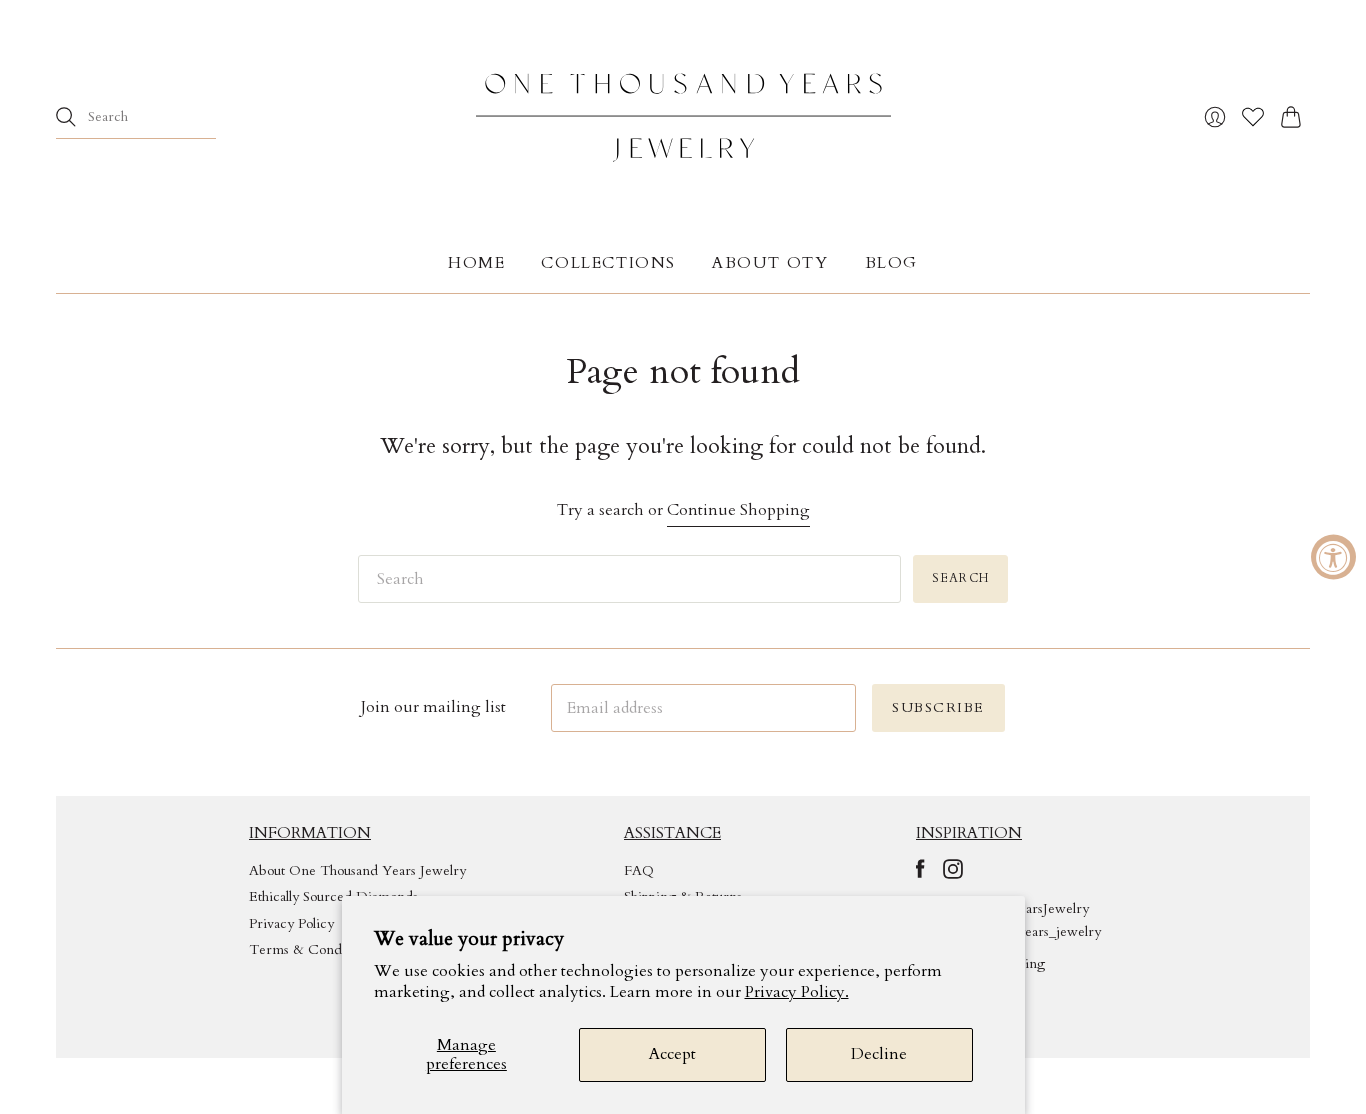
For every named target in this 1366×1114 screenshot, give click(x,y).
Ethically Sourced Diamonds (333, 896)
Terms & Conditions (311, 949)
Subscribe (938, 707)
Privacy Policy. (797, 992)
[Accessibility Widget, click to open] (1333, 557)
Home (476, 263)
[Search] (66, 117)
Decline (879, 1054)
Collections (608, 263)
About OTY (770, 263)
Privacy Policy (291, 923)
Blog (891, 263)
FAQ (639, 870)
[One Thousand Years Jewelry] (683, 117)
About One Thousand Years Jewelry (357, 870)
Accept (672, 1054)
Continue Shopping (738, 510)
